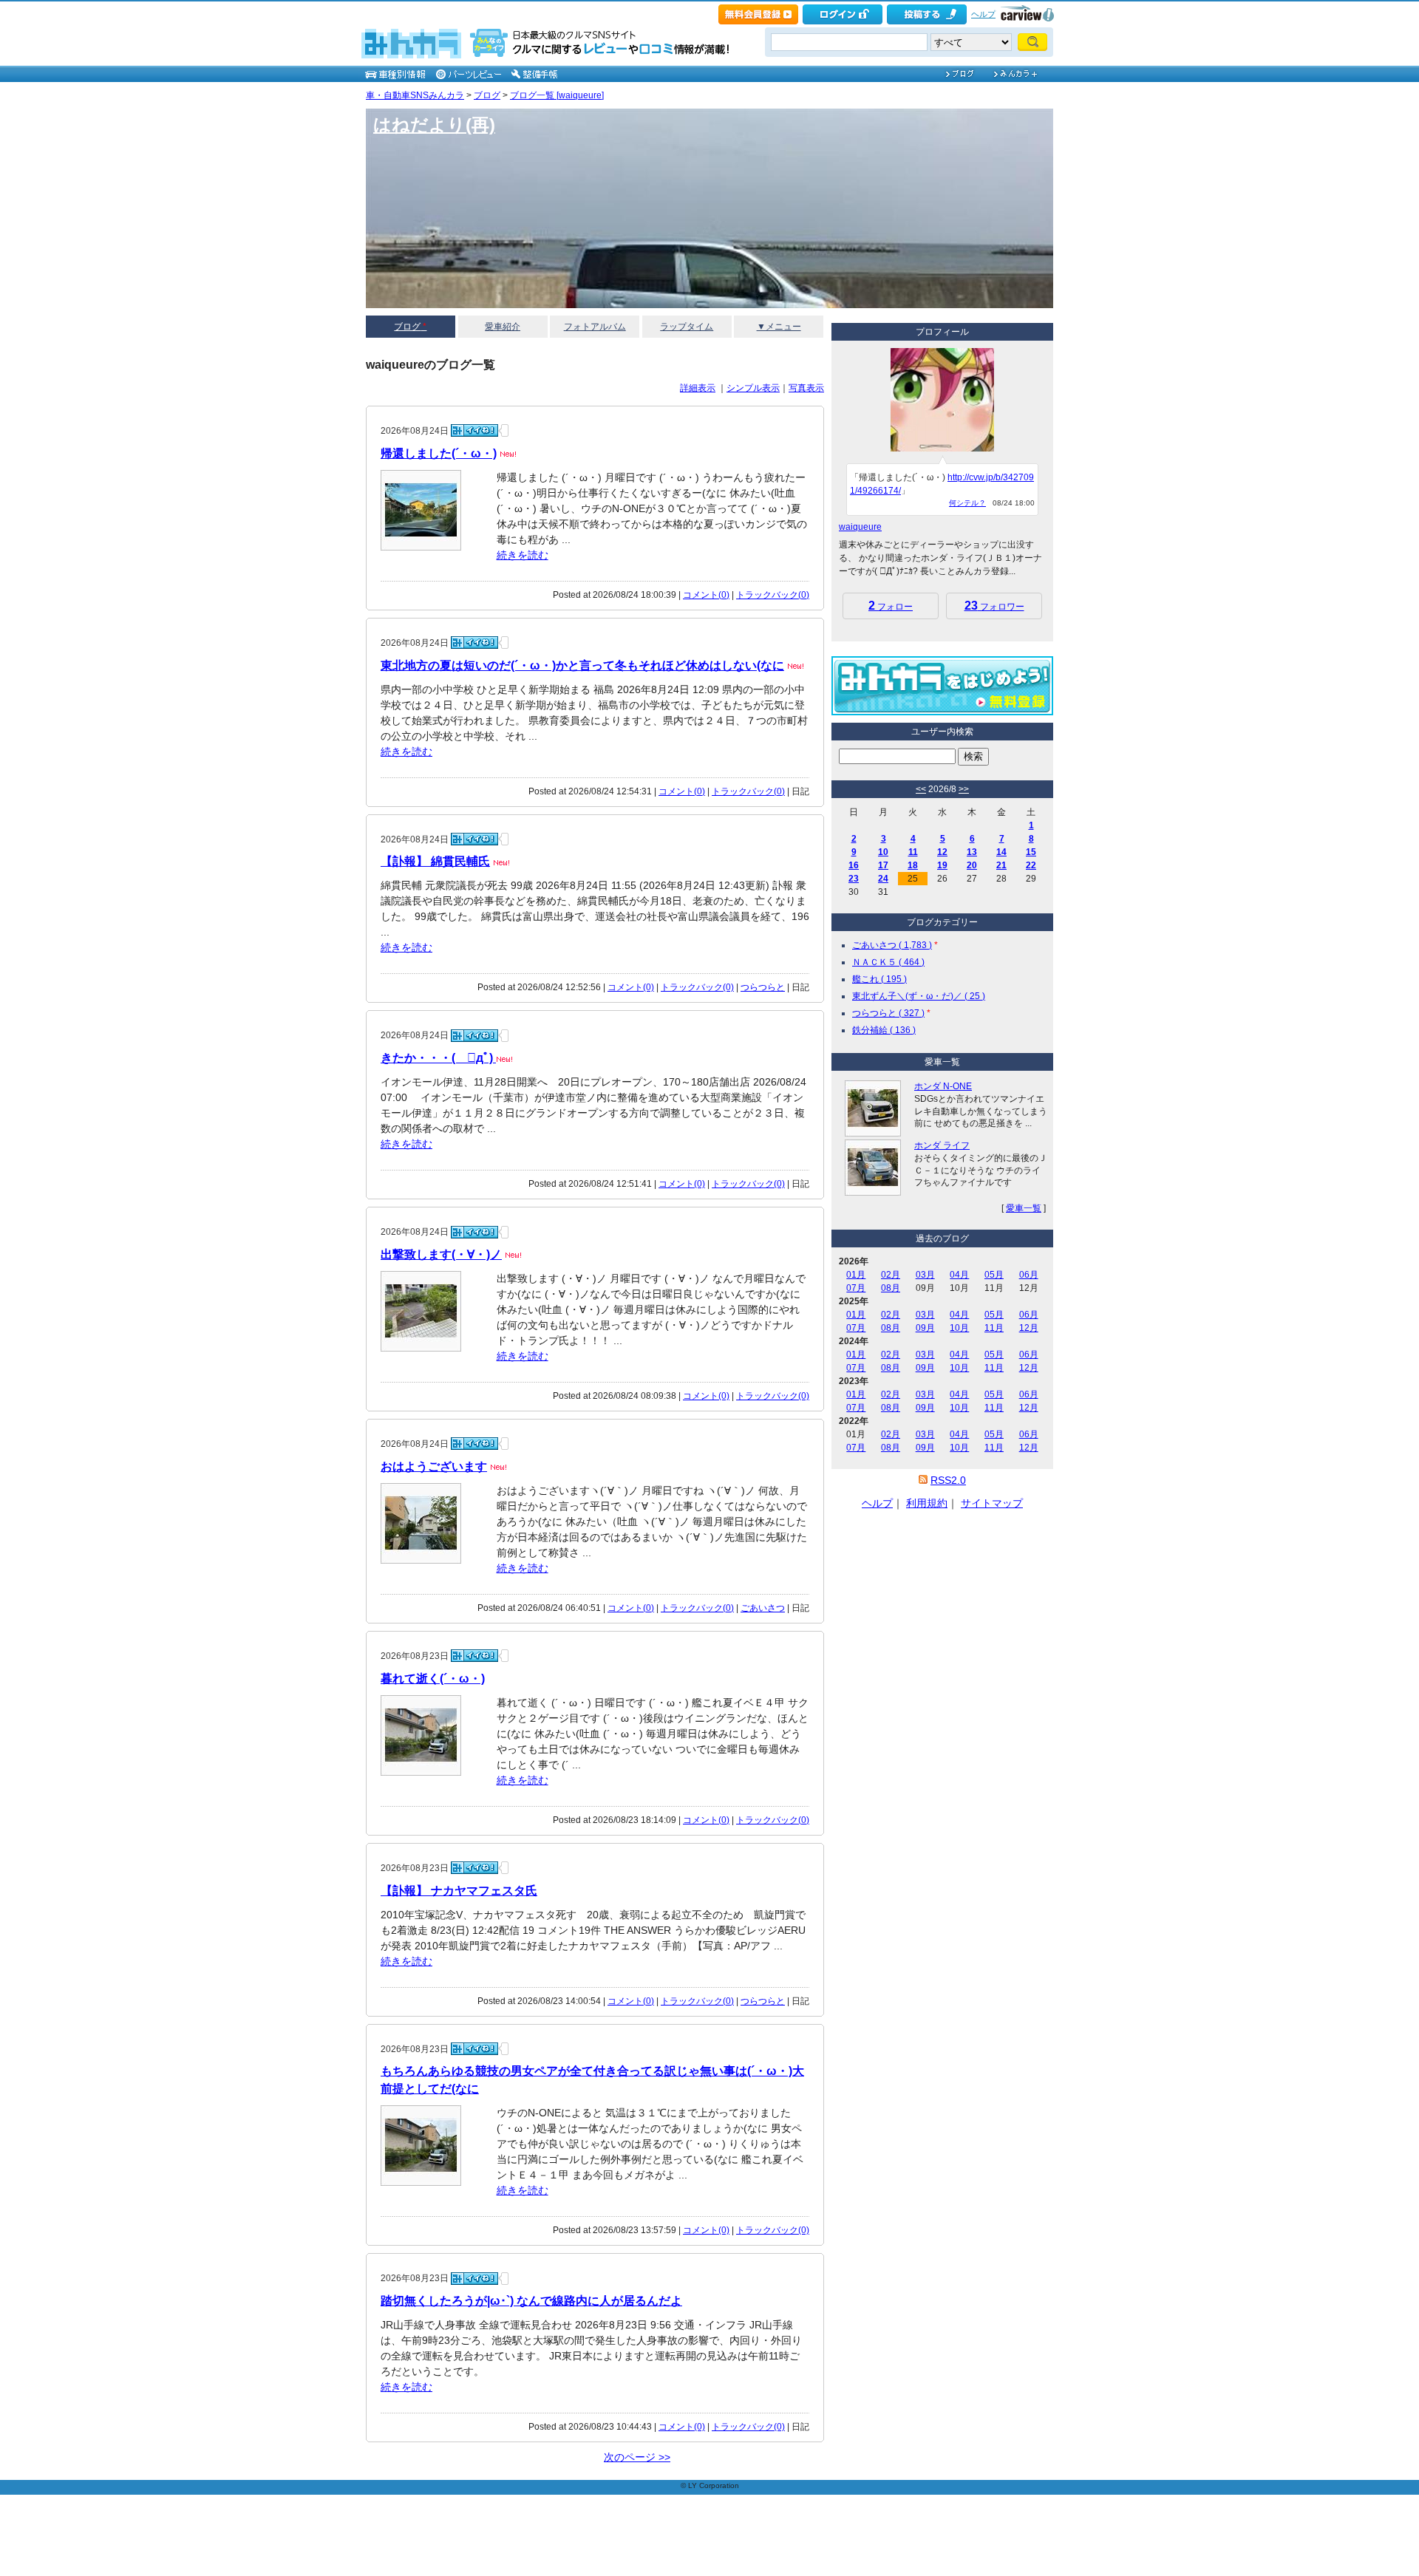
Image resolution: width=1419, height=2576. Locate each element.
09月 (925, 1328)
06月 (1029, 1275)
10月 (959, 1328)
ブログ (487, 95)
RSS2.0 (948, 1480)
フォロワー (994, 606)
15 (1031, 852)
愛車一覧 (1024, 1208)
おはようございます (434, 1466)
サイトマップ (992, 1503)
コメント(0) (706, 595)
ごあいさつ (763, 1608)
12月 (1029, 1328)
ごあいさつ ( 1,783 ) (892, 945)
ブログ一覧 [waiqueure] (557, 95)
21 (1001, 865)
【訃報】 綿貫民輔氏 (435, 861)
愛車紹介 (503, 327)
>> (964, 789)
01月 (856, 1275)
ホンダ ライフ (942, 1145)
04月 (959, 1275)
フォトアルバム (595, 327)
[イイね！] (474, 430)
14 (1001, 852)
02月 (891, 1275)
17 (883, 865)
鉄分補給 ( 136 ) (884, 1030)
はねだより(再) (434, 125)
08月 (891, 1288)
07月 (856, 1288)
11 (913, 852)
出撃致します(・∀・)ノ (441, 1254)
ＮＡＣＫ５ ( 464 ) (888, 962)
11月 (994, 1328)
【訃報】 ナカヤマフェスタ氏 (459, 1891)
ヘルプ (983, 14)
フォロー (891, 606)
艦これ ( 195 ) (879, 979)
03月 (925, 1275)
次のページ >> (637, 2457)
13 (972, 852)
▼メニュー (779, 327)
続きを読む (523, 555)
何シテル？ (967, 503)
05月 (994, 1275)
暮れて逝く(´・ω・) (433, 1679)
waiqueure (860, 527)
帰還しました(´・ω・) (439, 453)
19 (942, 865)
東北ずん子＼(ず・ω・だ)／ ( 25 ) (919, 996)
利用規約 (927, 1503)
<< (921, 789)
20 (972, 865)
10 (883, 852)
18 (913, 865)
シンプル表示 (753, 388)
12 (942, 852)
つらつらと (763, 987)
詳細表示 (698, 388)
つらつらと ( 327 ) (888, 1013)
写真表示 (806, 388)
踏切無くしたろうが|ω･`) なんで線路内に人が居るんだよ (531, 2301)
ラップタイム (687, 327)
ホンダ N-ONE (943, 1086)
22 (1031, 865)
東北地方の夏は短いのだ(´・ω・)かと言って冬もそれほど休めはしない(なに (582, 665)
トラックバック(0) (773, 595)
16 (854, 865)
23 (854, 879)
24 (883, 879)
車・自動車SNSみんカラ (415, 95)
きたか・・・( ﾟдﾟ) (438, 1058)
